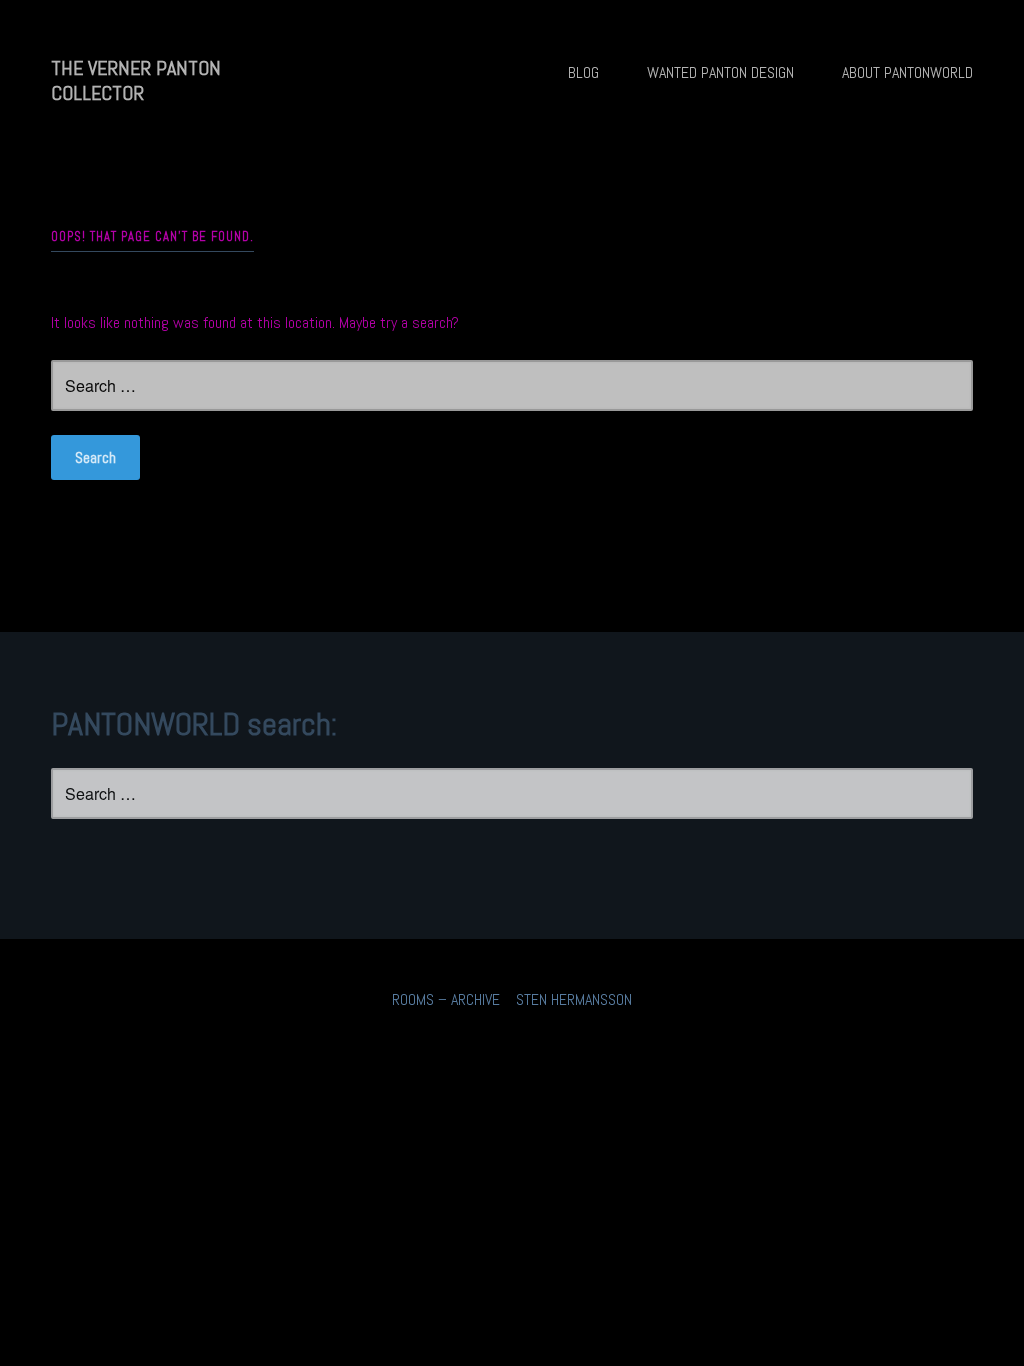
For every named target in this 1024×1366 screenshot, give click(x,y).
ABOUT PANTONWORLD (907, 72)
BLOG (583, 72)
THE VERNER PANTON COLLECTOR (136, 80)
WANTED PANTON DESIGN (720, 72)
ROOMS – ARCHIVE (446, 999)
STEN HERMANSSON (574, 999)
